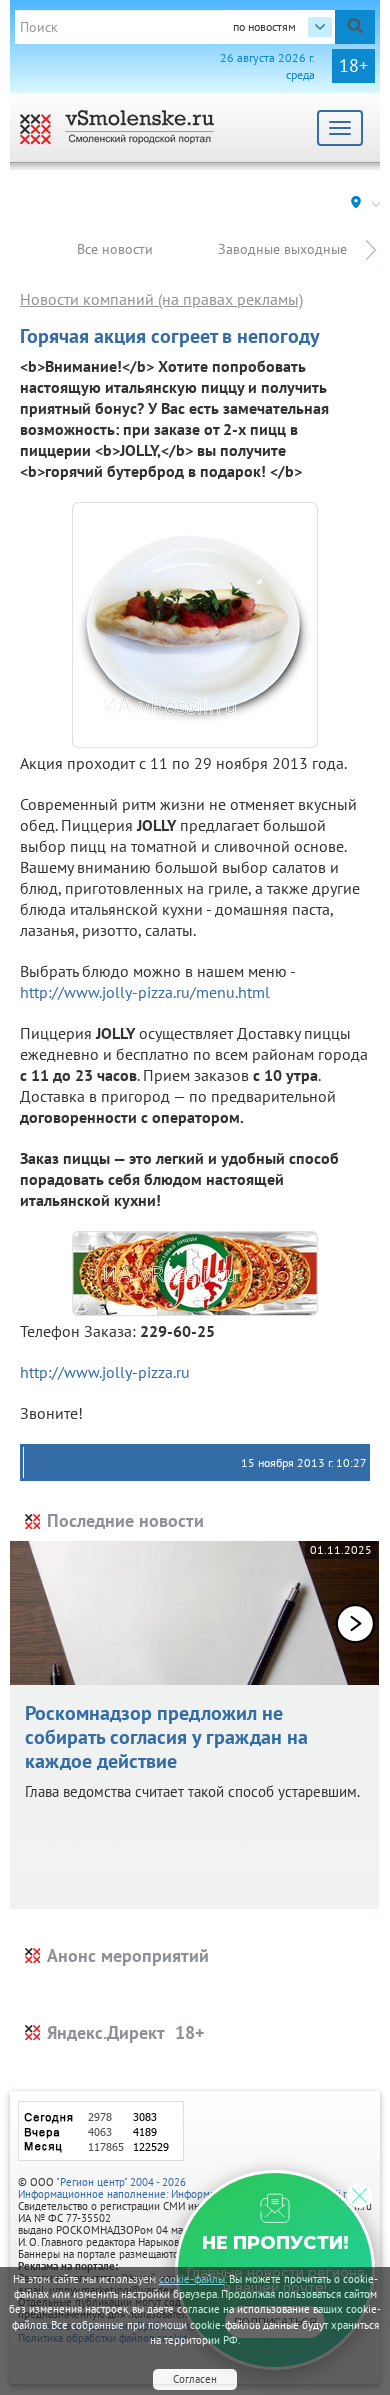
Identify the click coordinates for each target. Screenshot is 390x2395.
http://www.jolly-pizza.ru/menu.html (145, 992)
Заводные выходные (282, 249)
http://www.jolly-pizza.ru (105, 1372)
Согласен (195, 2379)
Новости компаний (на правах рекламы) (161, 299)
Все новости (115, 249)
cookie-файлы (192, 2279)
